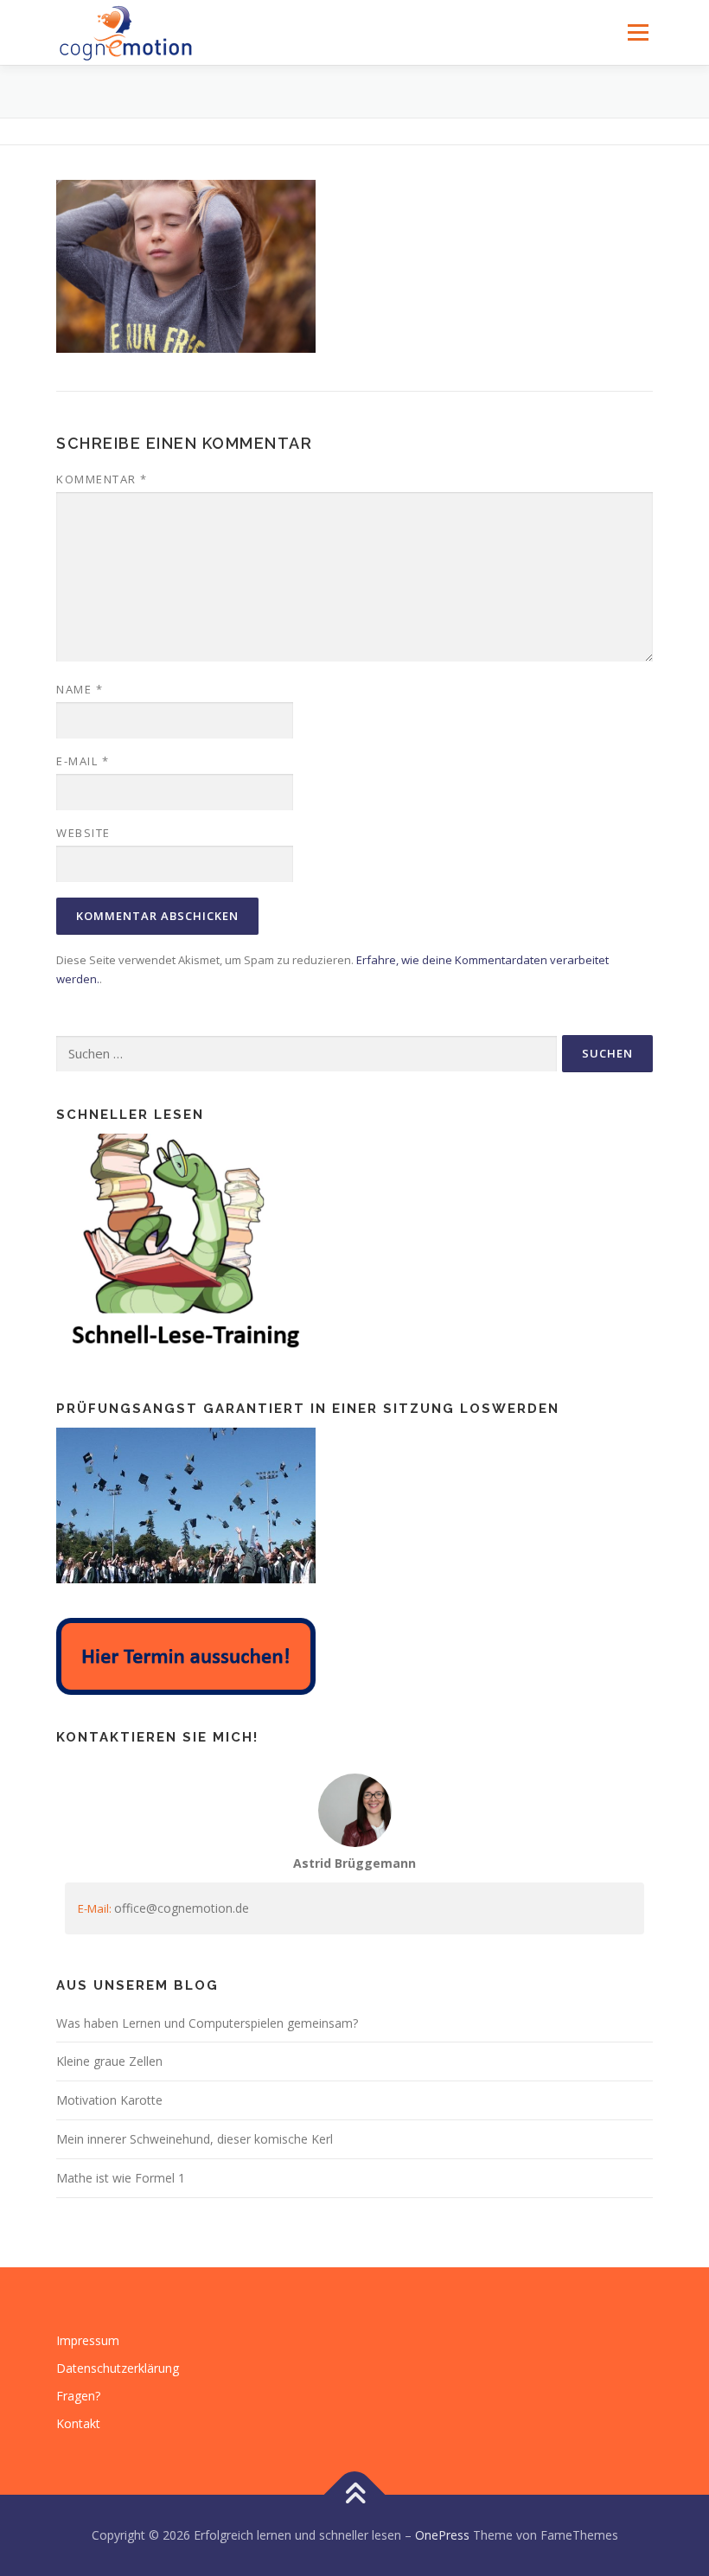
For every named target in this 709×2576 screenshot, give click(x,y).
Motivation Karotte (109, 2100)
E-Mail (83, 761)
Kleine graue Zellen (109, 2061)
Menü (638, 32)
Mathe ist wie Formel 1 (121, 2178)
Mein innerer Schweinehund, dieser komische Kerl (195, 2139)
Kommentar (102, 479)
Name (80, 689)
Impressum (88, 2340)
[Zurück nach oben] (355, 2495)
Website (83, 833)
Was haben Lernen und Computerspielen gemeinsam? (207, 2023)
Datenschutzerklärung (118, 2368)
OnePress (442, 2535)
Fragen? (78, 2396)
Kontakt (78, 2423)
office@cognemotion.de (182, 1908)
